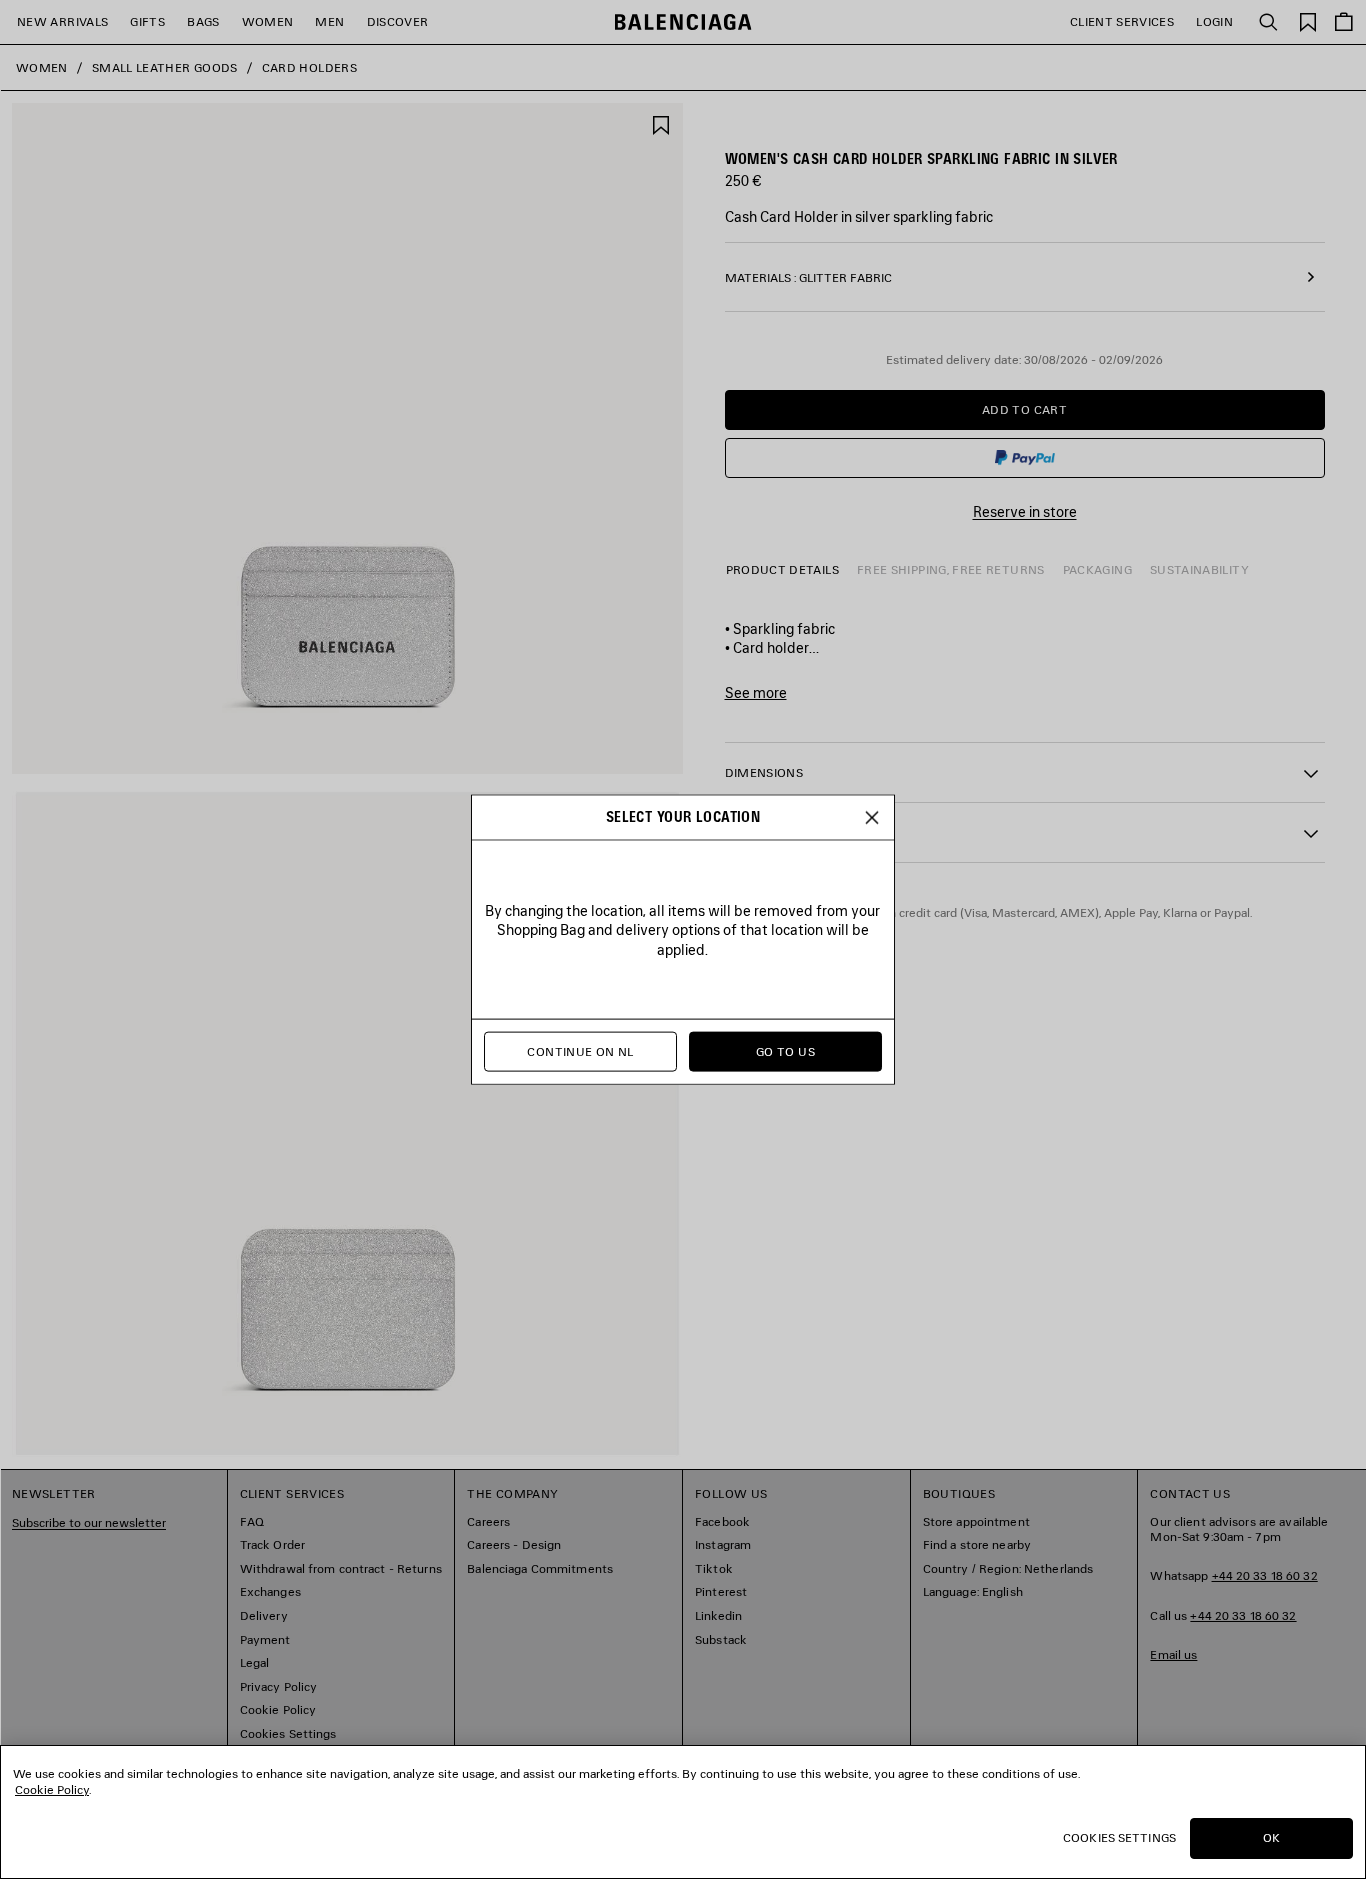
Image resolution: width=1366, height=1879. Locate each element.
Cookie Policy (52, 1789)
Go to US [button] (785, 1051)
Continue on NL (580, 1051)
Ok (1271, 1837)
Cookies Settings (1119, 1837)
